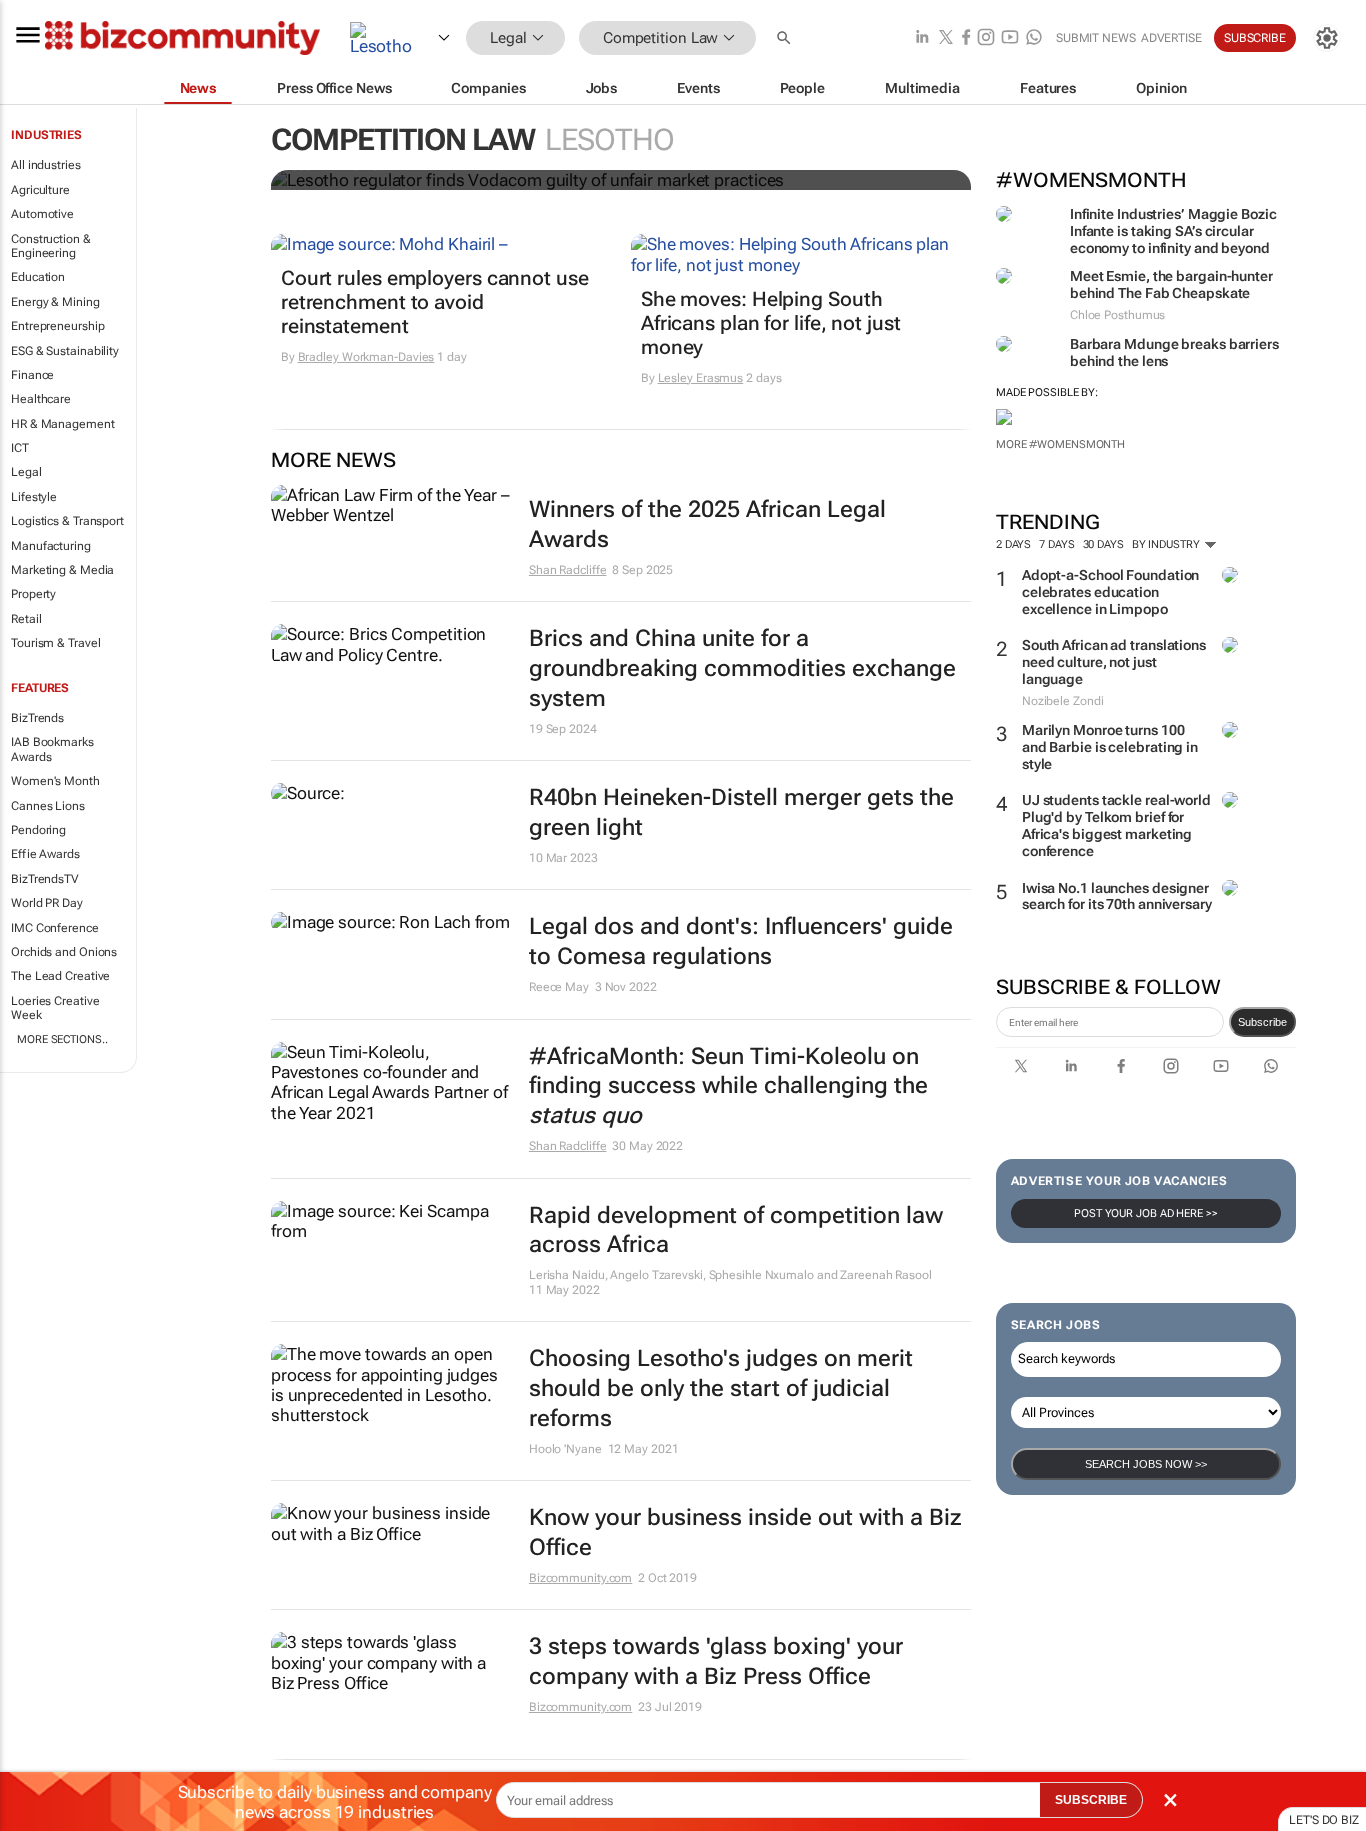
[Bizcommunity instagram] (986, 38)
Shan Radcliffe (568, 570)
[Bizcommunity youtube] (1010, 38)
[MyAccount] (1327, 38)
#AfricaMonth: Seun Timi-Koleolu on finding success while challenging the (728, 1086)
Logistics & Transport (67, 521)
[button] (786, 38)
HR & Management (63, 424)
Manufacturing (51, 546)
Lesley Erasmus (701, 378)
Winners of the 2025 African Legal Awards (707, 524)
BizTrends (37, 718)
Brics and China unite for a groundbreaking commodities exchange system (742, 668)
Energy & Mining (55, 302)
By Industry (1167, 544)
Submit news (1096, 38)
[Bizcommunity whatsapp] (1034, 38)
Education (38, 277)
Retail (26, 619)
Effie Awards (45, 854)
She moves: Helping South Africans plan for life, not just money (771, 323)
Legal (26, 472)
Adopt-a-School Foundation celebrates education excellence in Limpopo (1111, 592)
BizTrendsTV (45, 879)
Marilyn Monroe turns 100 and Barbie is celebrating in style (1110, 747)
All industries (46, 165)
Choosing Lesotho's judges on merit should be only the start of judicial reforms (721, 1388)
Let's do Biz (1324, 1820)
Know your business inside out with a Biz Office (745, 1532)
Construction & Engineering (51, 246)
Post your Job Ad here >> (1146, 1213)
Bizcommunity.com (580, 1578)
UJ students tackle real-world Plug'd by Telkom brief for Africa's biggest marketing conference (1116, 825)
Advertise (1171, 38)
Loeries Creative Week (55, 1008)
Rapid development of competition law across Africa (736, 1230)
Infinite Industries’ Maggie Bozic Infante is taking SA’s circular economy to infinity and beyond (1173, 231)
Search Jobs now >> (1146, 1464)
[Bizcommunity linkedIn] (922, 38)
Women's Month (55, 781)
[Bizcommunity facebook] (966, 38)
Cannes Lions (48, 806)
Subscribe (1262, 1022)
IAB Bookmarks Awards (52, 749)
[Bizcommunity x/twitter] (946, 38)
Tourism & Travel (55, 643)
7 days (1056, 544)
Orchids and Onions (64, 952)
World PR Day (47, 903)
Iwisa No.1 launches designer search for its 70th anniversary (1117, 896)
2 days (1013, 544)
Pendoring (38, 830)
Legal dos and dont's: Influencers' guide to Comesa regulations (741, 941)
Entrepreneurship (57, 326)
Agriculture (40, 190)
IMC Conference (55, 928)
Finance (32, 375)
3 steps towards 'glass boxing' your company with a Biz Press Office (716, 1661)
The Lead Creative (60, 976)
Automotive (42, 214)
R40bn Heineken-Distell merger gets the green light (741, 812)
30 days (1103, 544)
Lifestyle (34, 497)
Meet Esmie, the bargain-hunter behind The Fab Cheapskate (1171, 284)
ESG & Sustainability (65, 351)
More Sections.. (62, 1039)
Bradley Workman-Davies (366, 357)
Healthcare (41, 399)
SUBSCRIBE (1091, 1800)
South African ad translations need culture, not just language (1114, 662)
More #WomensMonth (1060, 444)
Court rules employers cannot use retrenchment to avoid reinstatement (435, 302)
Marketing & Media (62, 570)
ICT (20, 448)
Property (33, 594)
